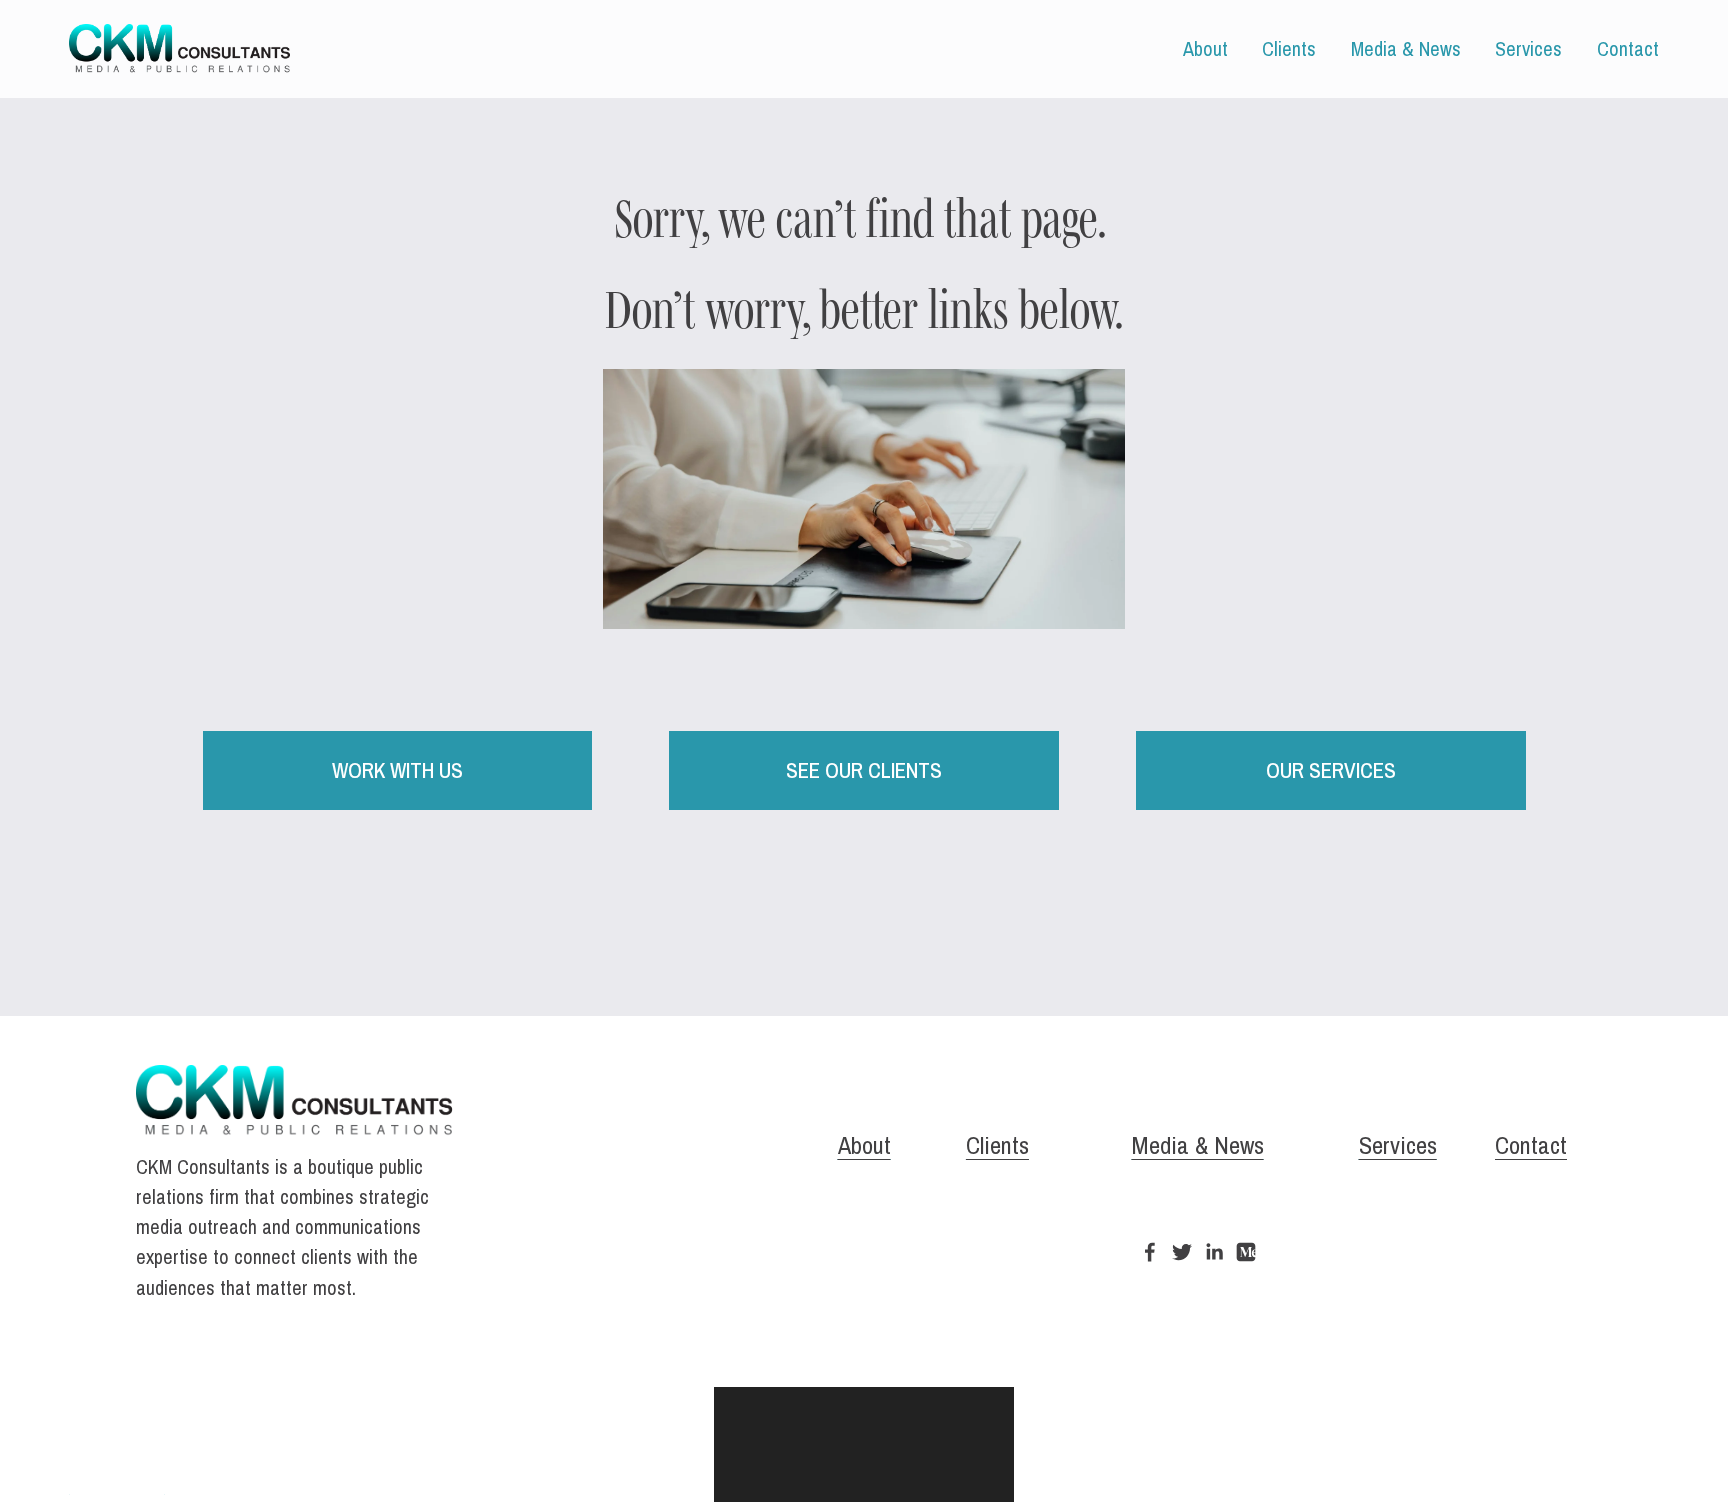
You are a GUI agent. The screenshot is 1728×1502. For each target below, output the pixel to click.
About (1205, 48)
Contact (1628, 48)
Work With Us (397, 770)
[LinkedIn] (1214, 1252)
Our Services (1331, 770)
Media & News (1406, 48)
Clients (1289, 48)
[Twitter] (1182, 1252)
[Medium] (1246, 1252)
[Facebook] (1150, 1252)
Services (1528, 48)
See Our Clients (864, 770)
